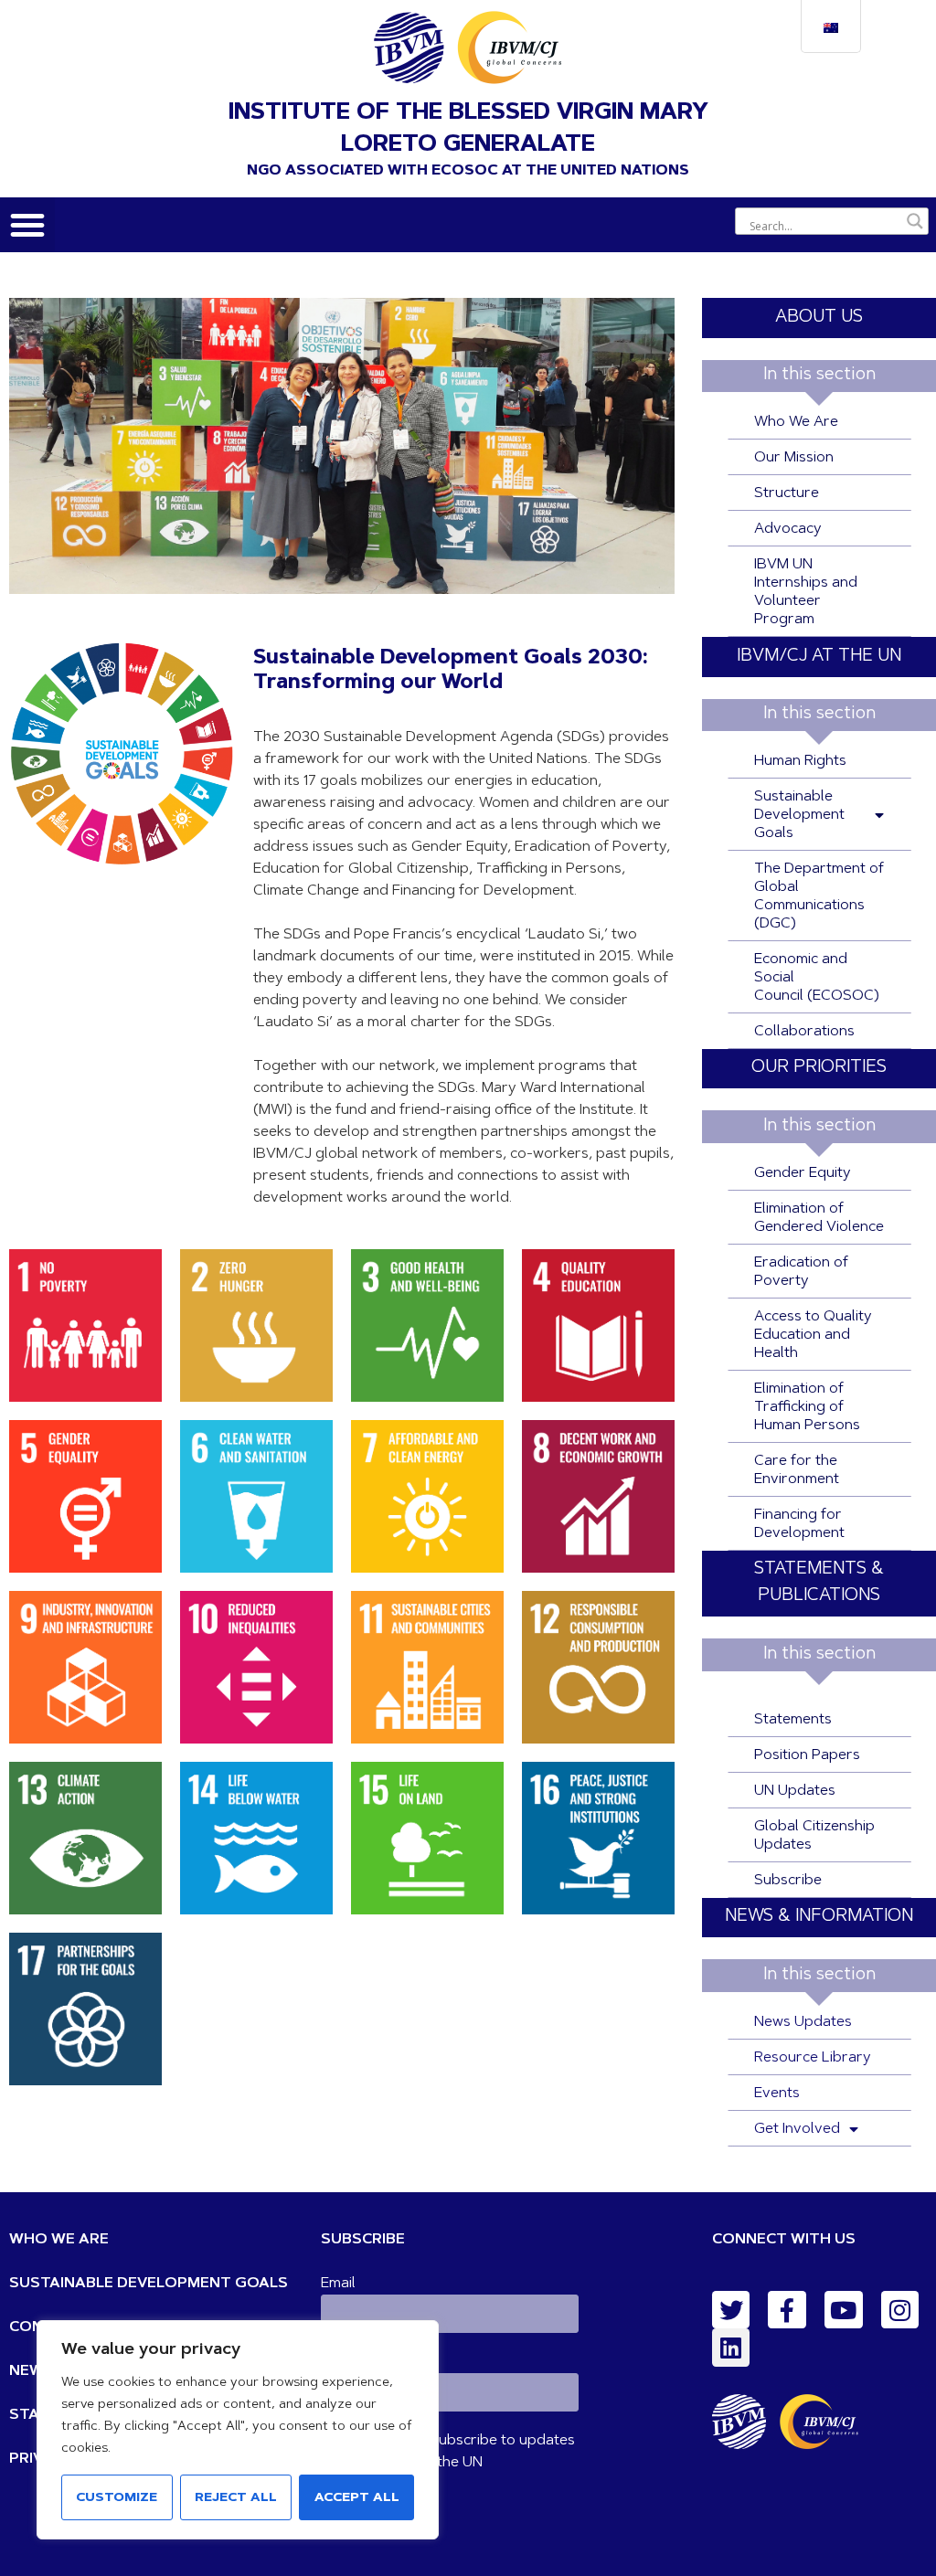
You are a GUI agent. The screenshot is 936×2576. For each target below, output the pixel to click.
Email (338, 2284)
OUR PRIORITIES (819, 1068)
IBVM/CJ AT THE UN (819, 657)
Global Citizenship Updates (814, 1836)
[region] (238, 2430)
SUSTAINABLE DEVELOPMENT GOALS (149, 2284)
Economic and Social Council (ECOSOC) (817, 978)
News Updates (803, 2022)
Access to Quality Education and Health (813, 1335)
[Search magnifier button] (915, 221)
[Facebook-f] (787, 2310)
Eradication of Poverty (801, 1272)
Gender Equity (803, 1173)
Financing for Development (799, 1524)
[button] (27, 225)
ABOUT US (819, 318)
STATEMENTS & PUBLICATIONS (819, 1583)
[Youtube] (844, 2310)
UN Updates (795, 1791)
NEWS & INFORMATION (819, 1917)
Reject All (236, 2498)
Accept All (357, 2498)
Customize (117, 2498)
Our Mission (794, 458)
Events (777, 2094)
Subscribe (788, 1881)
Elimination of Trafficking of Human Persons (807, 1407)
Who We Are (796, 422)
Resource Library (813, 2058)
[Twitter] (731, 2310)
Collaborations (804, 1032)
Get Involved (797, 2129)
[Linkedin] (731, 2348)
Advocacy (788, 529)
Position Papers (807, 1755)
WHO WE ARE (59, 2240)
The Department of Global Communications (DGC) (819, 896)
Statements (793, 1720)
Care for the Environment (797, 1470)
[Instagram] (900, 2310)
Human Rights (800, 761)
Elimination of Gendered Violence (819, 1218)
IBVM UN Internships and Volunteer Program (806, 592)
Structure (787, 493)
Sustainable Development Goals (799, 815)
